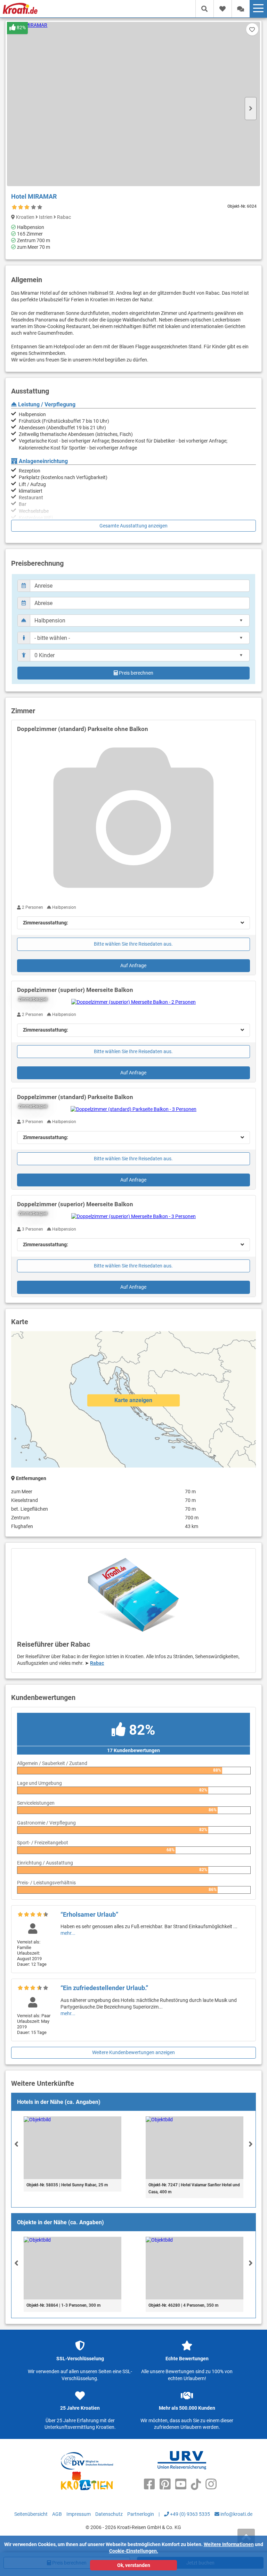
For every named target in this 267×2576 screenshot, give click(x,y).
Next (251, 109)
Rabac (97, 1663)
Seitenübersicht (31, 2514)
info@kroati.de (236, 2514)
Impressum (79, 2514)
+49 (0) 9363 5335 (189, 2514)
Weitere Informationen (229, 2544)
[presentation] (16, 2144)
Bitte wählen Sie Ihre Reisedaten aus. (133, 944)
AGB (57, 2514)
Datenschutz (109, 2514)
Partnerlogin (141, 2514)
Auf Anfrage (133, 965)
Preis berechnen (136, 673)
